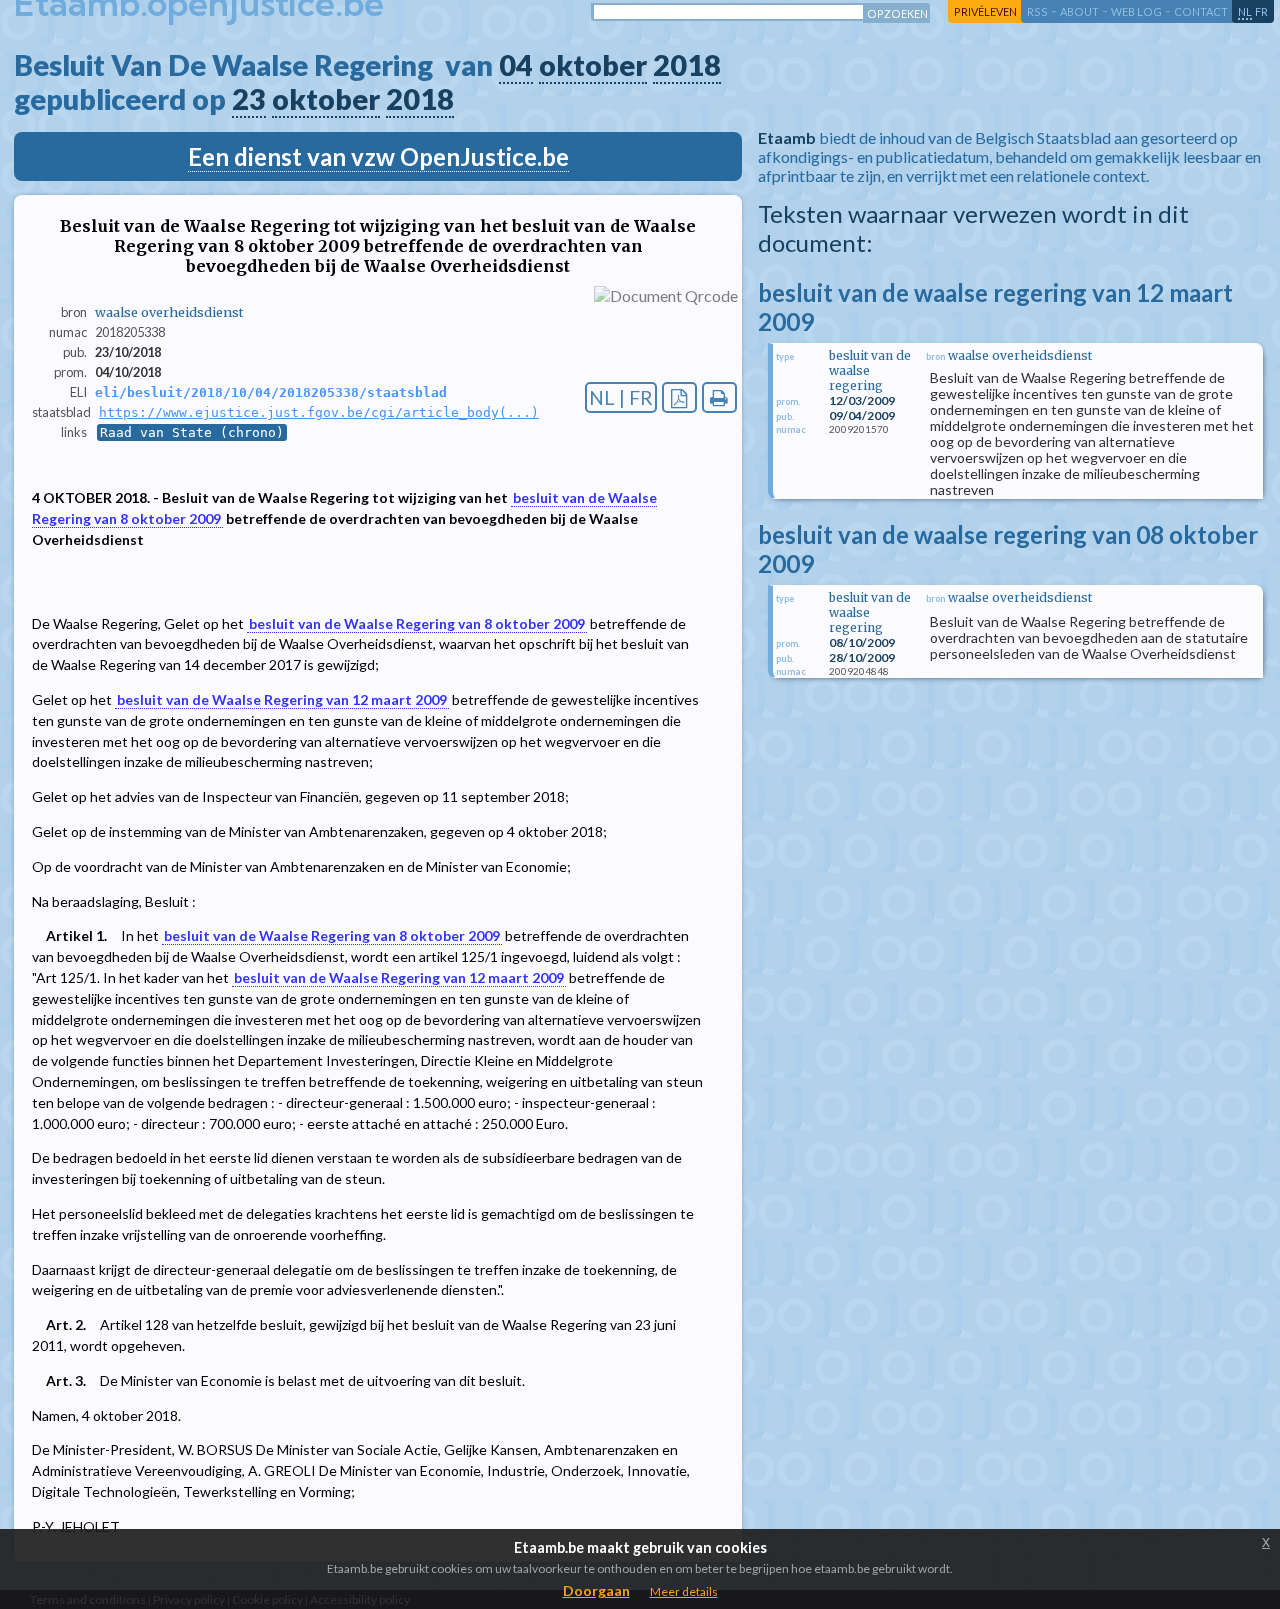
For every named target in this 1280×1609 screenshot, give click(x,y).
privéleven (985, 11)
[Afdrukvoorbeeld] (719, 397)
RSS (1037, 11)
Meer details (684, 1591)
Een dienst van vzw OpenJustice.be (378, 156)
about (1079, 11)
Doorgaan (596, 1590)
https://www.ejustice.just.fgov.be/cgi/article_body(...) (319, 412)
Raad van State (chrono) (192, 432)
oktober (593, 65)
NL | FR (621, 397)
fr (1261, 11)
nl (1245, 11)
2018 (687, 65)
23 (249, 99)
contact (1201, 11)
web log (1136, 11)
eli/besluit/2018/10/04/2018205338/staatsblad (271, 392)
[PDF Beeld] (679, 397)
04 (516, 65)
